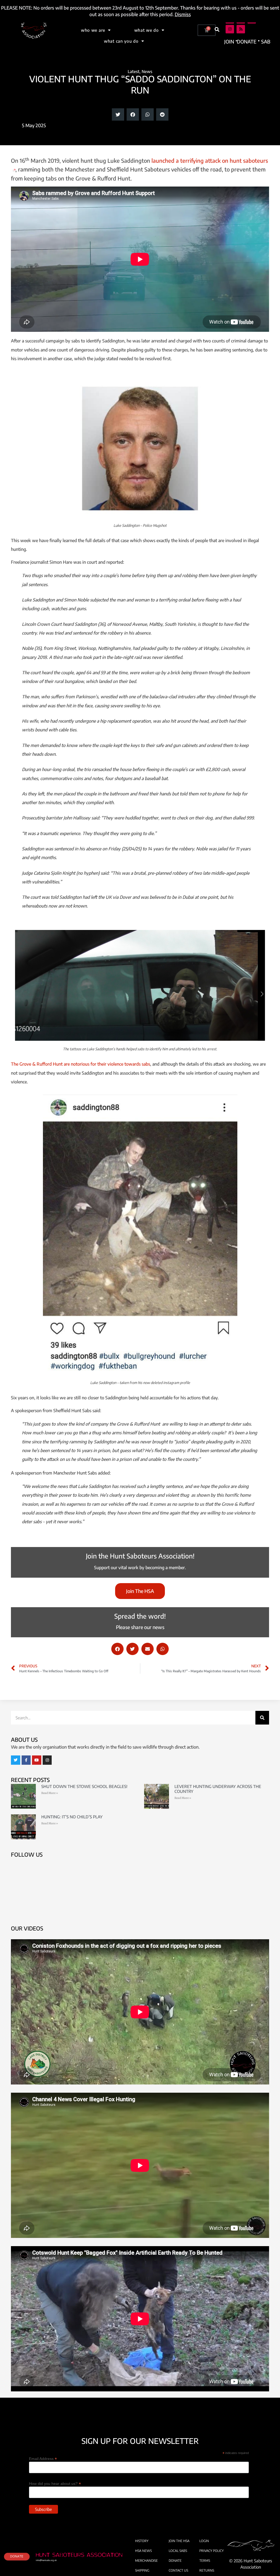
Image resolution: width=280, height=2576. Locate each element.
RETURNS (207, 2570)
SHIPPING (142, 2570)
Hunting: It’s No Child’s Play (72, 1817)
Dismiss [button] (183, 14)
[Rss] (241, 29)
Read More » (50, 1793)
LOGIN (204, 2541)
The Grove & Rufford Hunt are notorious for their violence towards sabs (81, 1064)
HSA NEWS (143, 2551)
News (147, 71)
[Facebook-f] (26, 1760)
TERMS (205, 2561)
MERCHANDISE (146, 2561)
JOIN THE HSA (179, 2541)
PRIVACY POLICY (212, 2551)
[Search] (262, 1718)
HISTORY (142, 2541)
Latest (134, 71)
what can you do (121, 41)
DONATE (175, 2561)
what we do (147, 30)
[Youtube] (37, 1760)
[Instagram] (230, 29)
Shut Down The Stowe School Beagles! (84, 1786)
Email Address (43, 2459)
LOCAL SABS (178, 2551)
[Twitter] (16, 1760)
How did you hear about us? (55, 2483)
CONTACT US (178, 2570)
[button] (217, 29)
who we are (93, 30)
